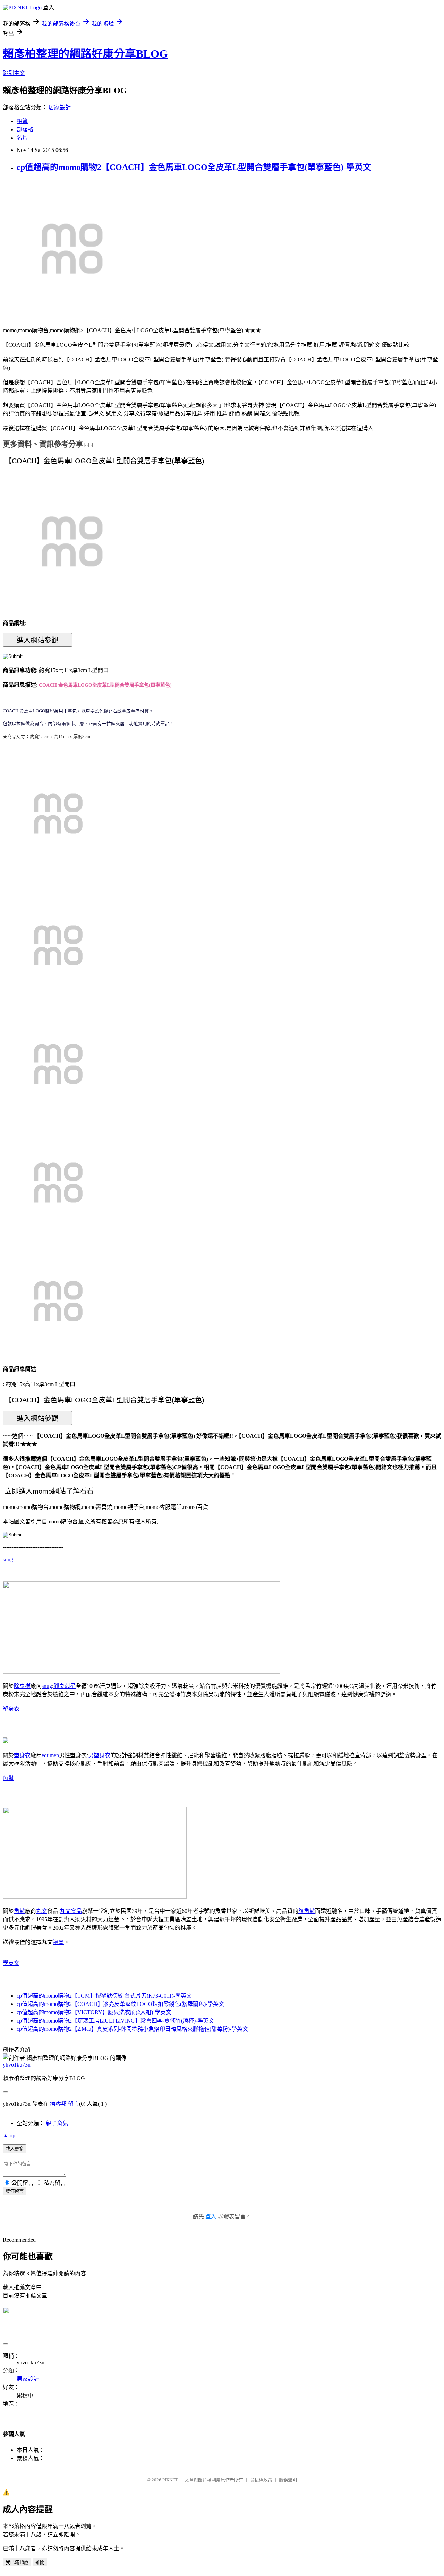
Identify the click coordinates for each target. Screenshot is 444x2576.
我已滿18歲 (17, 2562)
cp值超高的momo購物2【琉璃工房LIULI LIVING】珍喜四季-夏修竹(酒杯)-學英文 (115, 2021)
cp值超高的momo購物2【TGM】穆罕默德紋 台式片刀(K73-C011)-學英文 (104, 1996)
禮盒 (58, 1942)
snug (8, 1559)
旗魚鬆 (307, 1911)
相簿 (22, 121)
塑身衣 (11, 1709)
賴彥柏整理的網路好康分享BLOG (85, 54)
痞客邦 (58, 2104)
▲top (9, 2135)
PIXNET (170, 2480)
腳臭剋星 (65, 1686)
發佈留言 (15, 2191)
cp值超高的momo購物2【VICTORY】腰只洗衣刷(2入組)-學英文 (94, 2012)
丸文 (42, 1911)
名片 (22, 138)
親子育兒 (57, 2123)
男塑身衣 (99, 1755)
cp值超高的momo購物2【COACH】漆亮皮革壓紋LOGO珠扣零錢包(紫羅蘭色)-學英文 (120, 2004)
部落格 (25, 130)
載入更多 (15, 2149)
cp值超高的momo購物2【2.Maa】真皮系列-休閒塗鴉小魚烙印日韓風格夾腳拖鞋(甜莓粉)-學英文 (132, 2029)
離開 (40, 2562)
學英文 (11, 1963)
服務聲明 (288, 2480)
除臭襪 (22, 1686)
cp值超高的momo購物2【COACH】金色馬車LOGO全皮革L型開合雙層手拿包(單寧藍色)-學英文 (194, 167)
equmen (50, 1755)
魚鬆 (8, 1778)
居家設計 (60, 107)
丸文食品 (71, 1911)
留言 (74, 2104)
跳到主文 (14, 73)
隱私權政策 (261, 2480)
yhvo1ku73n (17, 2065)
